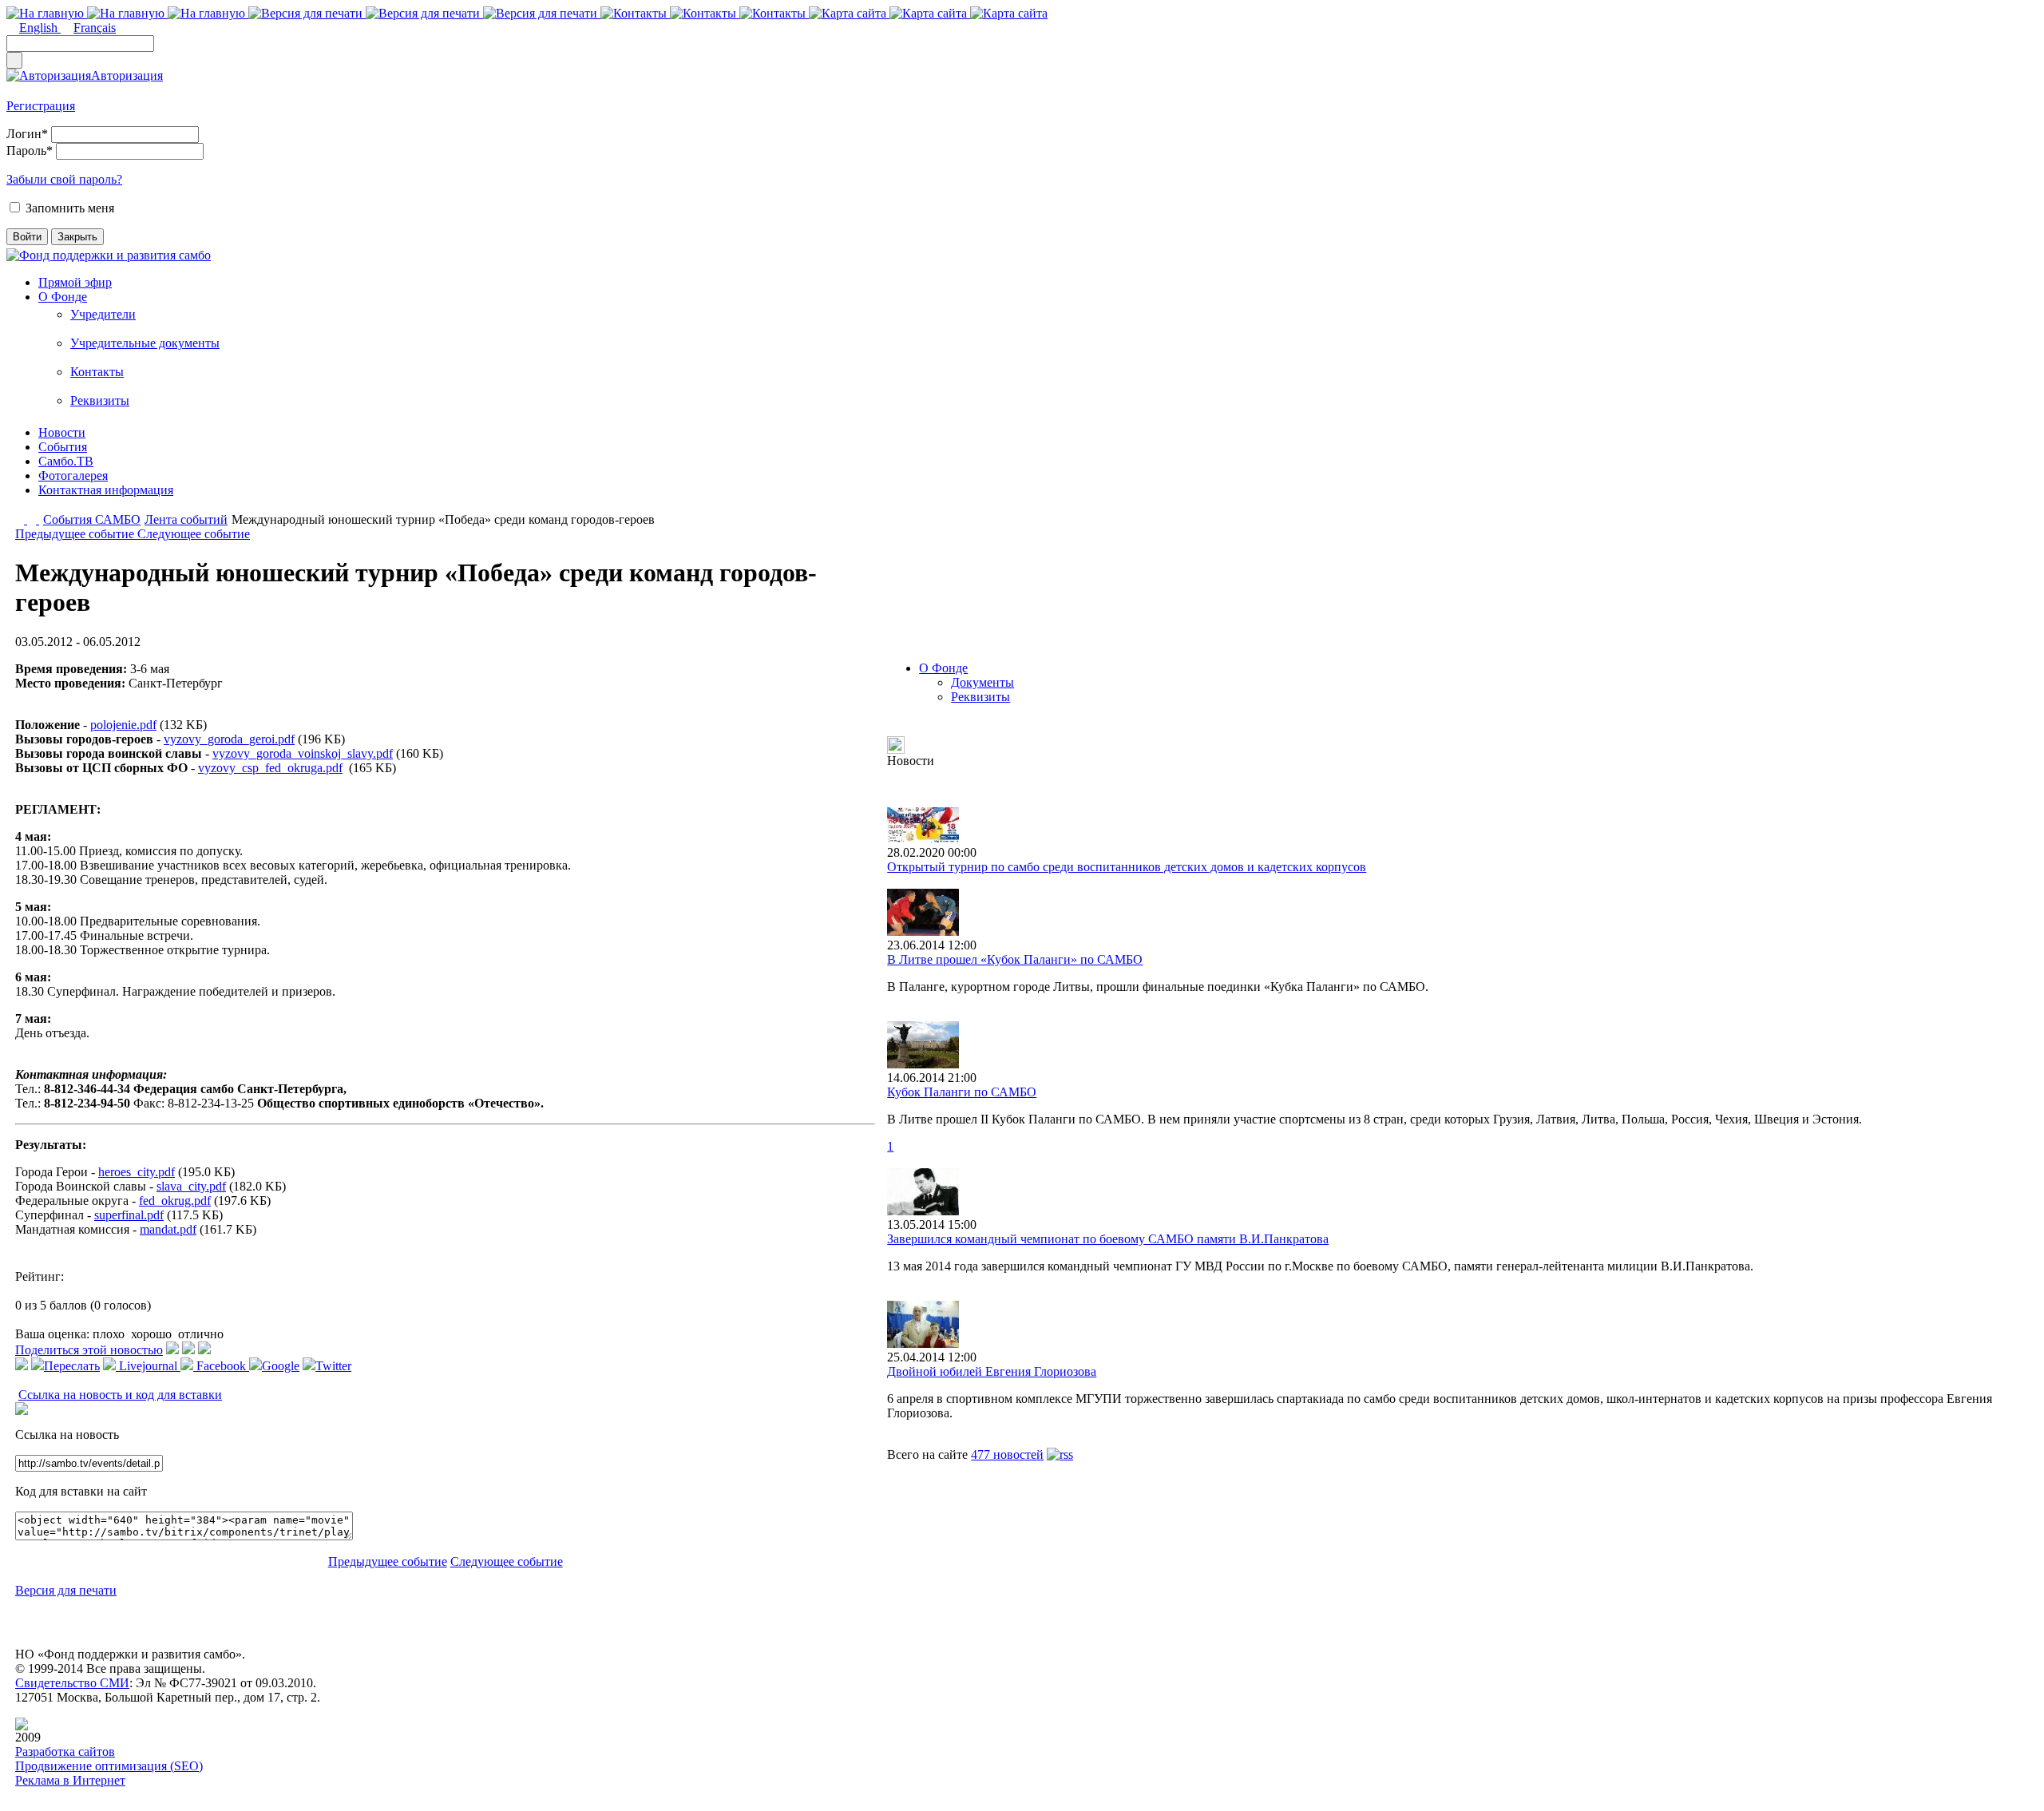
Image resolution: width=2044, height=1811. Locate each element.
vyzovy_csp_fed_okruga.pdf (270, 768)
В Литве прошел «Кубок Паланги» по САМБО (1015, 959)
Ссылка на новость (67, 1435)
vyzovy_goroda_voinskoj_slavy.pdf (303, 753)
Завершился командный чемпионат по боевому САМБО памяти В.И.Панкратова (1108, 1239)
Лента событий (186, 519)
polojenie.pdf (123, 725)
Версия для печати (66, 1590)
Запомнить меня (70, 208)
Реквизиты (100, 400)
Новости (62, 432)
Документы (982, 682)
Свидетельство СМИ (72, 1683)
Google (281, 1366)
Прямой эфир (75, 282)
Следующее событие (194, 534)
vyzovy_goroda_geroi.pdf (229, 739)
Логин (27, 134)
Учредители (103, 314)
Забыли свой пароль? (64, 179)
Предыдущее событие (76, 534)
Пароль (30, 151)
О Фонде (63, 297)
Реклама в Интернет (70, 1780)
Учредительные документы (145, 343)
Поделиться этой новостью (89, 1350)
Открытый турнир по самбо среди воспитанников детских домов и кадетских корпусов (1127, 867)
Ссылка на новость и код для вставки (120, 1395)
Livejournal (148, 1366)
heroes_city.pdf (137, 1172)
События (63, 447)
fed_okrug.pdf (175, 1201)
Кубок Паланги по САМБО (962, 1092)
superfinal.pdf (129, 1215)
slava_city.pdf (191, 1186)
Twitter (333, 1366)
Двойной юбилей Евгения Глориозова (992, 1371)
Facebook (221, 1366)
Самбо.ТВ (66, 461)
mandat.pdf (168, 1229)
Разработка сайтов (65, 1752)
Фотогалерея (73, 476)
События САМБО (92, 519)
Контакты (97, 372)
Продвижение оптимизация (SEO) (109, 1766)
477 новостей (1007, 1454)
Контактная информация (106, 490)
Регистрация (41, 106)
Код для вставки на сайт (81, 1491)
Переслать (72, 1366)
